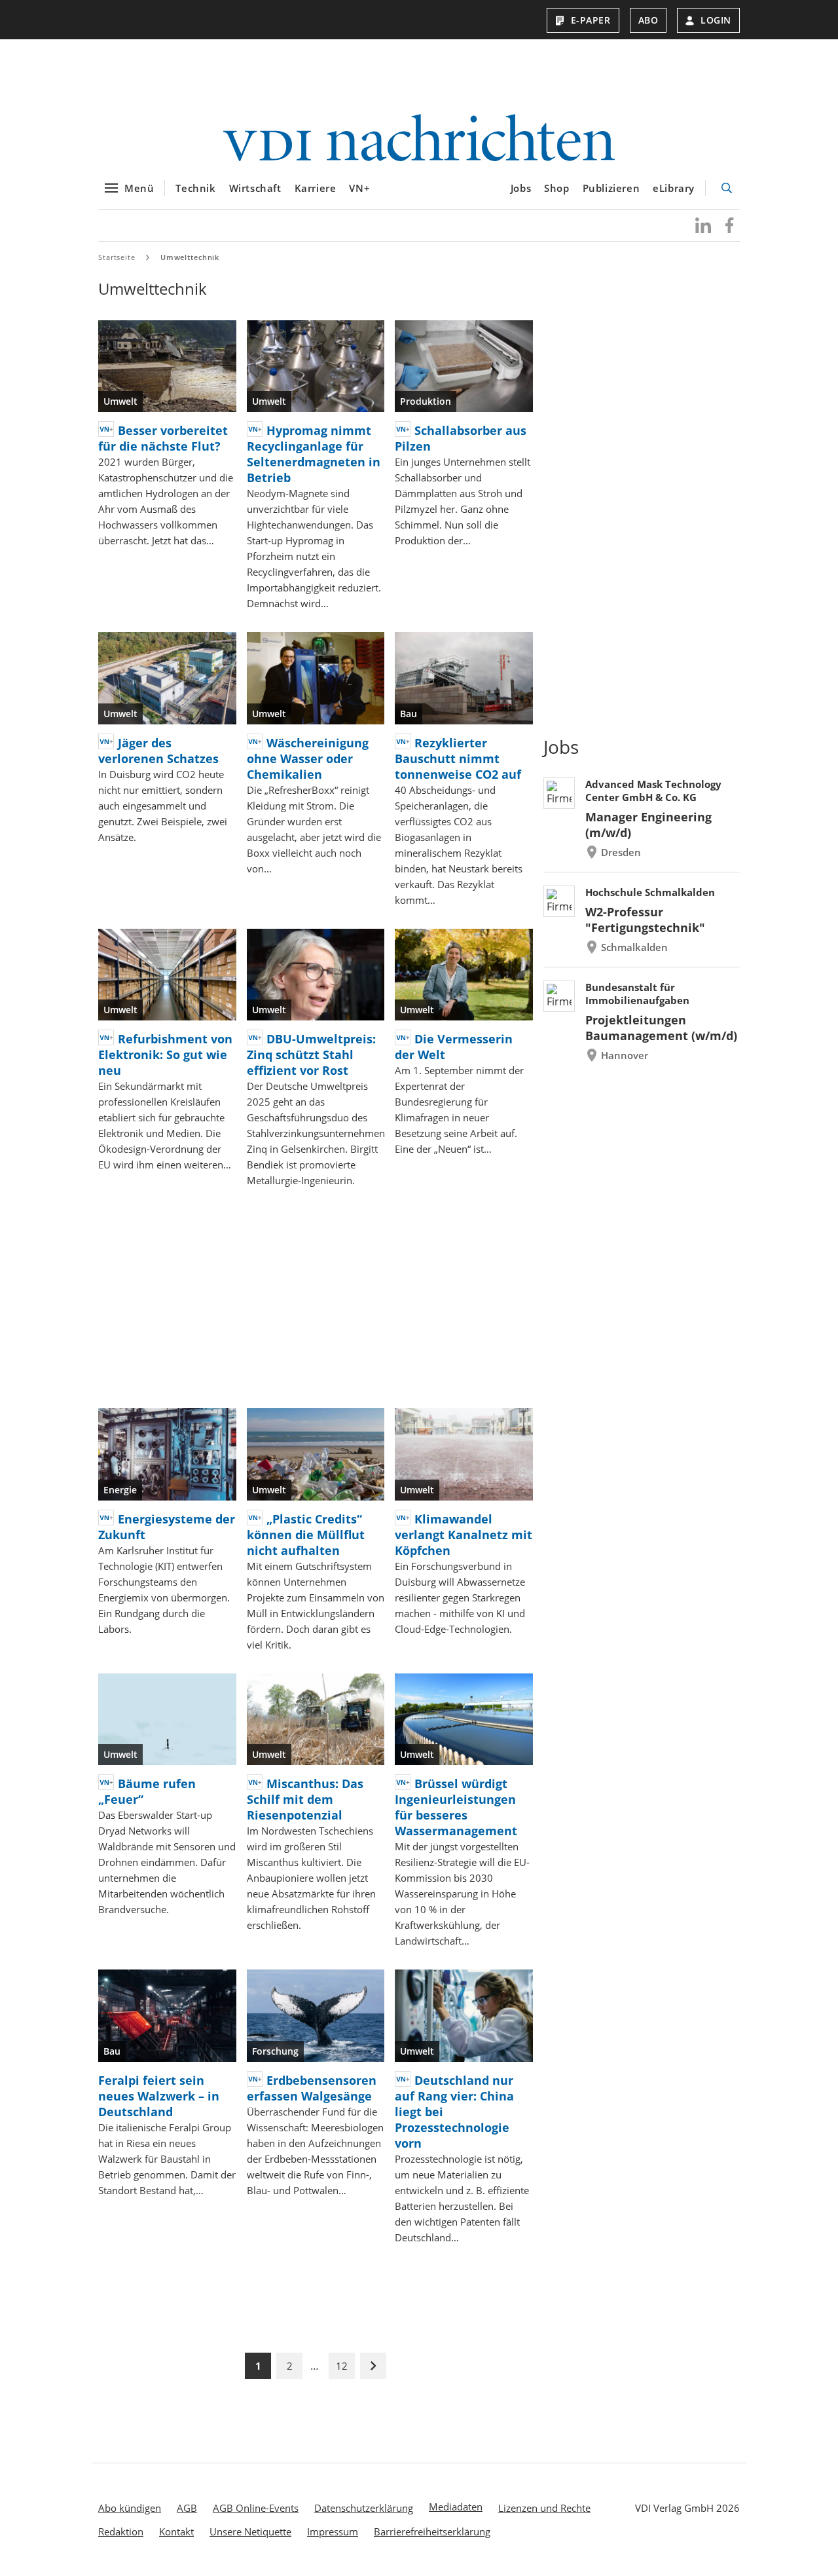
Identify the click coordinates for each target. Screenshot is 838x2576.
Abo (648, 20)
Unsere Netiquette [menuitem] (250, 2531)
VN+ (359, 188)
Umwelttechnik (190, 257)
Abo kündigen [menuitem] (130, 2508)
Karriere (316, 188)
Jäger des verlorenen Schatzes (158, 751)
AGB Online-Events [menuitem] (256, 2508)
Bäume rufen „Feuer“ (147, 1791)
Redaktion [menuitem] (121, 2531)
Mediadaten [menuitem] (456, 2507)
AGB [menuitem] (187, 2508)
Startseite (117, 257)
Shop (556, 188)
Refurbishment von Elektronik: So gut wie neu (165, 1055)
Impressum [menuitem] (333, 2531)
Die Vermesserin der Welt (454, 1047)
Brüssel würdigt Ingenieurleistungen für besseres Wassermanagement (456, 1807)
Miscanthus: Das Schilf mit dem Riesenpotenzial (305, 1799)
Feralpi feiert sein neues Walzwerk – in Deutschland (159, 2096)
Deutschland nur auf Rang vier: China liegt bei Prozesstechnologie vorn (454, 2112)
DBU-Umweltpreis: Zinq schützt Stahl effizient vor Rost (311, 1055)
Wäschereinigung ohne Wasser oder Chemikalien (308, 758)
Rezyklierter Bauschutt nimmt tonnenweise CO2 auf (458, 758)
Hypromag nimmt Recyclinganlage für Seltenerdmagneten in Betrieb (314, 454)
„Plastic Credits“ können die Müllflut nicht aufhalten (306, 1535)
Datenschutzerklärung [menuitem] (364, 2508)
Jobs (521, 188)
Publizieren (611, 188)
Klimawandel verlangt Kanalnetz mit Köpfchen (464, 1535)
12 (342, 2366)
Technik (195, 188)
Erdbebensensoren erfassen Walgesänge (312, 2088)
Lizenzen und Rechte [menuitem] (544, 2508)
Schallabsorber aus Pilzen (461, 438)
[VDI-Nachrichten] (419, 139)
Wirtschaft (255, 188)
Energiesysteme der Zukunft (167, 1527)
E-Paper (591, 20)
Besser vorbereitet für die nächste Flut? (163, 438)
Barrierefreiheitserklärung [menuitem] (432, 2531)
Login (716, 20)
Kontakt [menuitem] (176, 2531)
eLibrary (674, 188)
